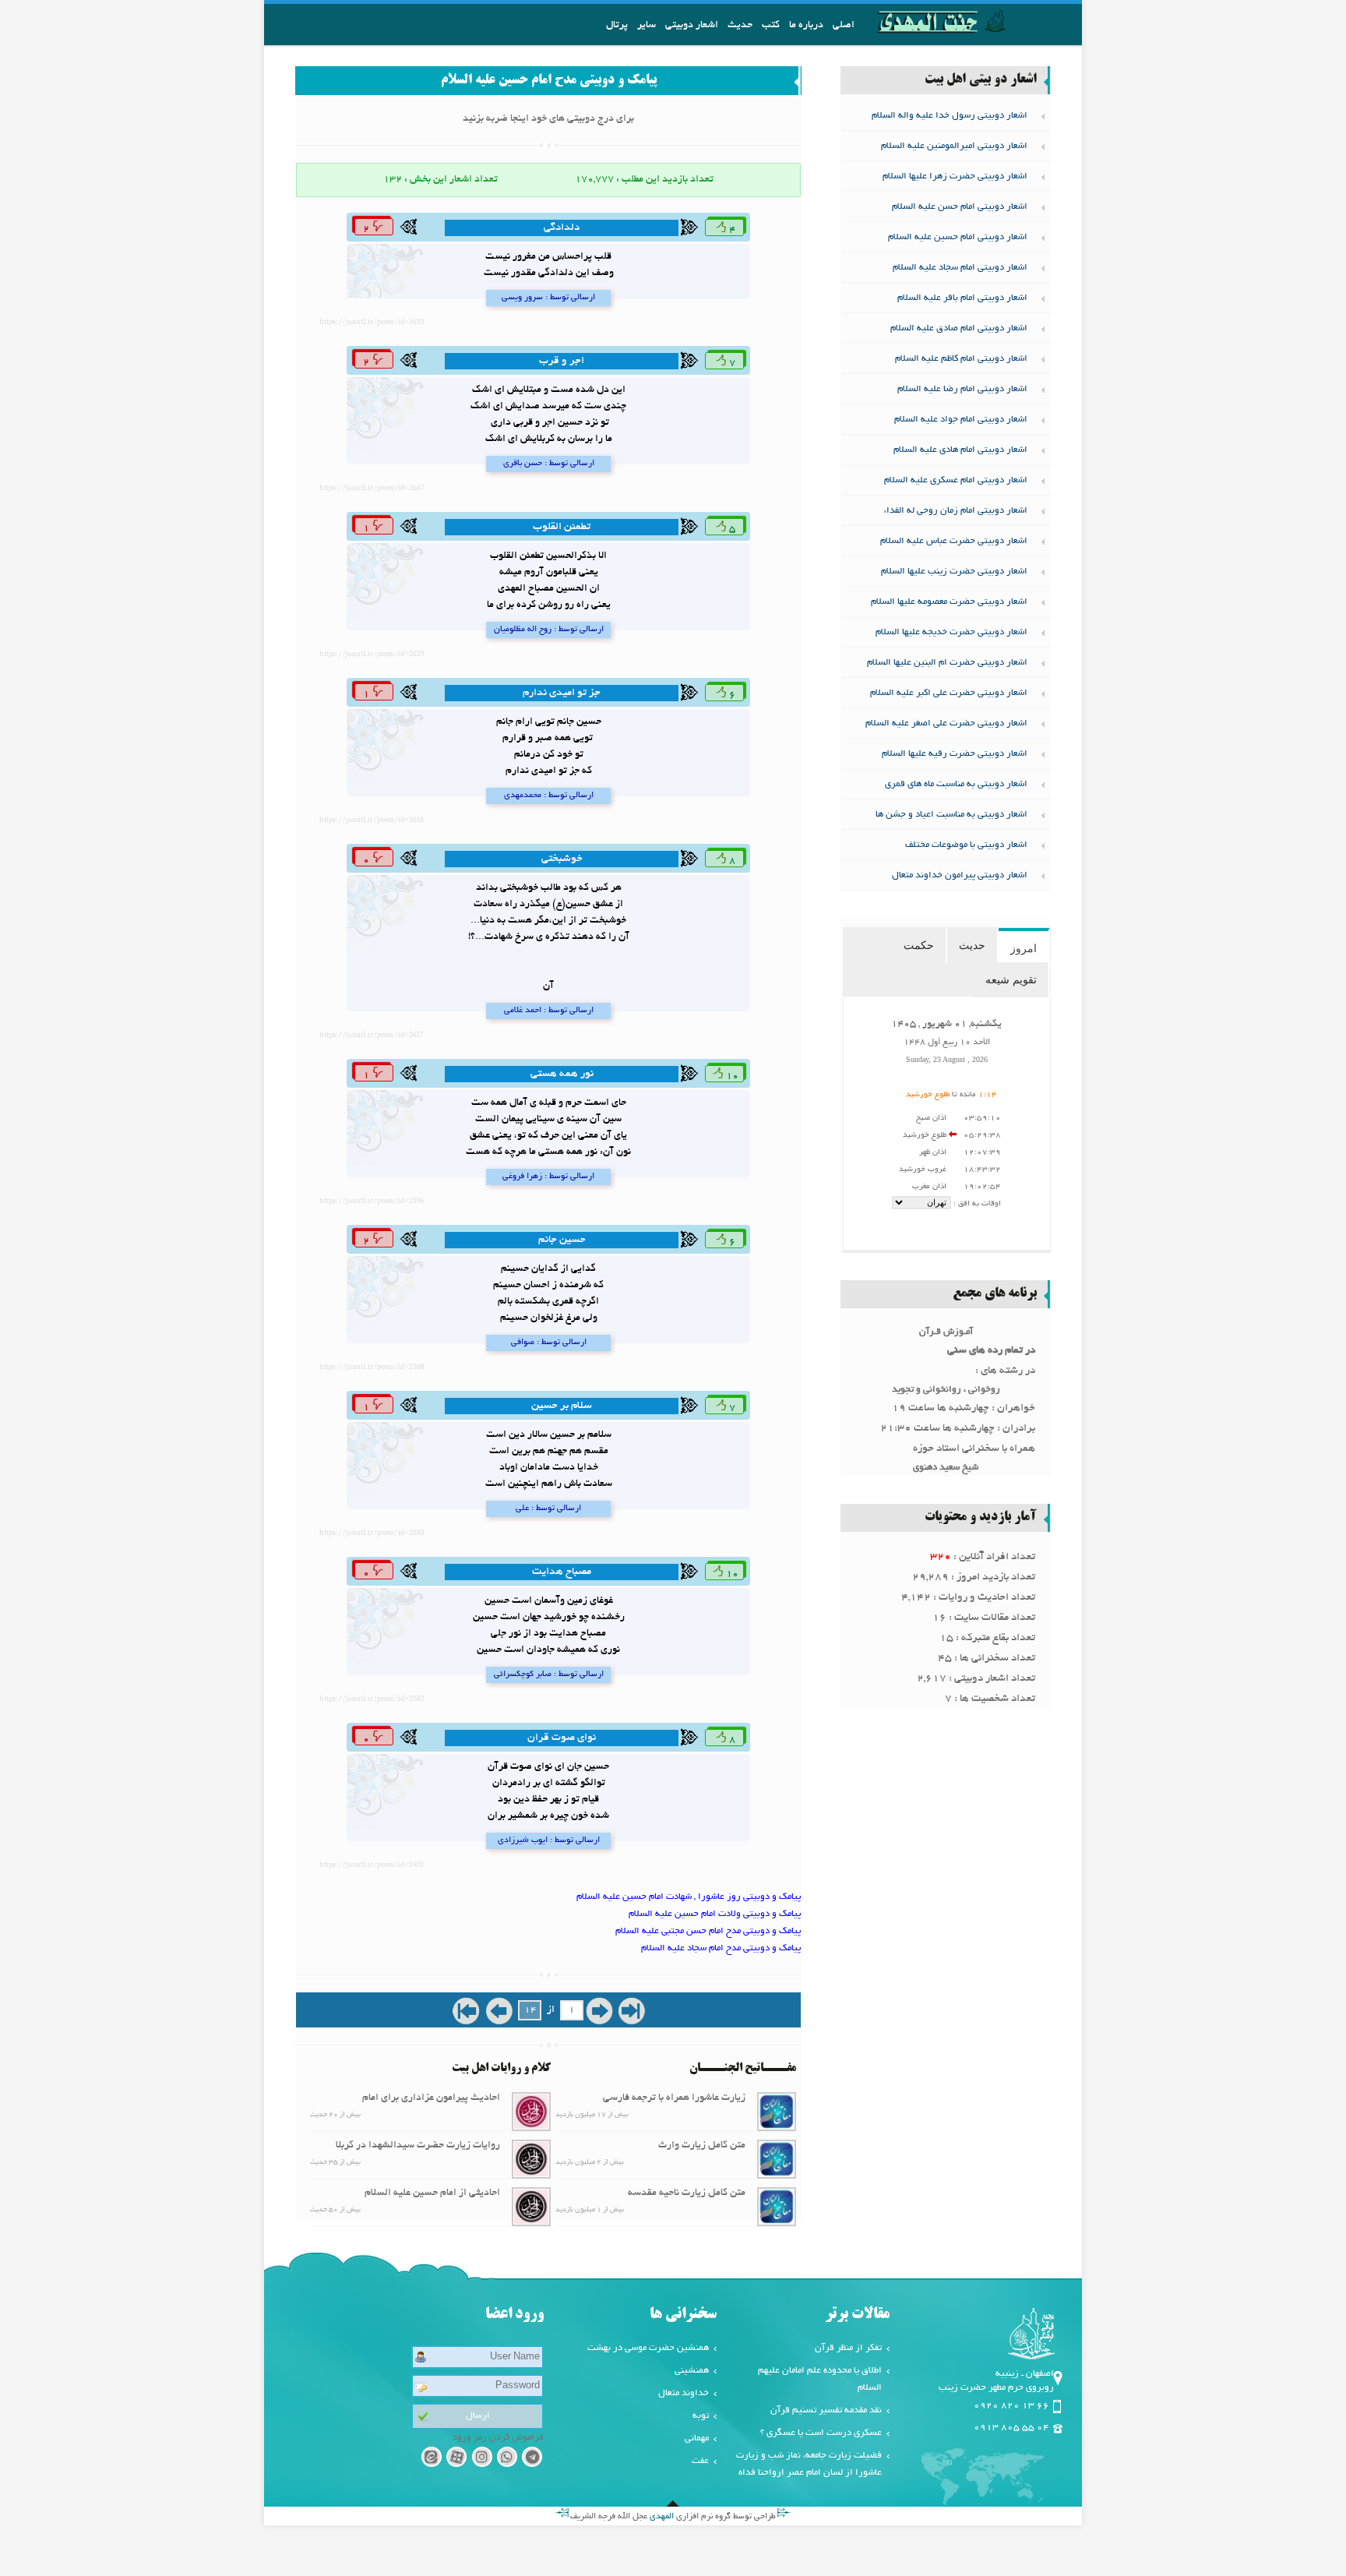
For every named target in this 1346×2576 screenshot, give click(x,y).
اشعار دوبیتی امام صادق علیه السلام (959, 328)
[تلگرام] (532, 2460)
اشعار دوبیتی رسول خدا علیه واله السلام (950, 116)
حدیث (740, 26)
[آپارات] (456, 2460)
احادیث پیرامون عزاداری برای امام (431, 2098)
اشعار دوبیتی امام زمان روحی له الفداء (956, 511)
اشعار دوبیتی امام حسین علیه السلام (958, 237)
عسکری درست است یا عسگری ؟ (821, 2433)
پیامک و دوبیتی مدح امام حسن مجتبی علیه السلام (708, 1931)
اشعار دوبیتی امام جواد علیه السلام (961, 420)
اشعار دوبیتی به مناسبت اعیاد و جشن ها (951, 815)
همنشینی (692, 2371)
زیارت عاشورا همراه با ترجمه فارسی (674, 2098)
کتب (771, 26)
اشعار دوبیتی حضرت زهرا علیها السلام (955, 176)
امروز (1024, 948)
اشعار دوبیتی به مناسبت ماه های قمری (956, 784)
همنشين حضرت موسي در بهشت (648, 2348)
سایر (647, 26)
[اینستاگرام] (482, 2460)
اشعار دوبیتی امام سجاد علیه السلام (960, 268)
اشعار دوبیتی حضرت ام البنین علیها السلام (947, 663)
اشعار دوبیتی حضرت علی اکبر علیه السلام (949, 693)
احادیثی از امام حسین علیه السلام (432, 2193)
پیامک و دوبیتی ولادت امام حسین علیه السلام (715, 1914)
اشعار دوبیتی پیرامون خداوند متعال (960, 875)
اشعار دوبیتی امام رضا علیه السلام (962, 389)
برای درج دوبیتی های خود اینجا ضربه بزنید (548, 119)
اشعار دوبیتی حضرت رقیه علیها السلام (955, 754)
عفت (700, 2461)
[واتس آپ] (507, 2460)
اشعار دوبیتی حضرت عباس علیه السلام (954, 541)
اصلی (844, 26)
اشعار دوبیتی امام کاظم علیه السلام (961, 359)
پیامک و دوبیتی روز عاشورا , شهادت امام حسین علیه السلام (689, 1897)
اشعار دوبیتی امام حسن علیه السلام (960, 207)
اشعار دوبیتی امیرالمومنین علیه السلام (954, 146)
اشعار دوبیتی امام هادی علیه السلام (960, 450)
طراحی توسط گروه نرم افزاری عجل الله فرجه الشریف (673, 2517)
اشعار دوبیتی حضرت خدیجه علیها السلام (951, 632)
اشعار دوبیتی (692, 26)
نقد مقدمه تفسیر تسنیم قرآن (826, 2410)
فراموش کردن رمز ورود (498, 2438)
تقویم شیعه (1011, 979)
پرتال (617, 26)
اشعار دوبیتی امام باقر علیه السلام (962, 298)
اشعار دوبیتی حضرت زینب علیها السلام (954, 572)
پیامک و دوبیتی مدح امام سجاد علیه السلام (721, 1948)
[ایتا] (431, 2460)
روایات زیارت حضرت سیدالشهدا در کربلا (418, 2146)
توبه (701, 2416)
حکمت (919, 945)
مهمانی (697, 2438)
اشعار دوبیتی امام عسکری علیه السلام (956, 480)
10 (731, 1077)
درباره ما (806, 26)
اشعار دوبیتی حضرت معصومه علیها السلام (949, 602)
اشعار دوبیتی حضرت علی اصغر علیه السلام (946, 723)
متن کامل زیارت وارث (702, 2146)
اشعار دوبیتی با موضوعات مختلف (966, 845)
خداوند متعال (684, 2393)
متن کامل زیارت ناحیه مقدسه (687, 2193)
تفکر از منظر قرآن (848, 2348)
